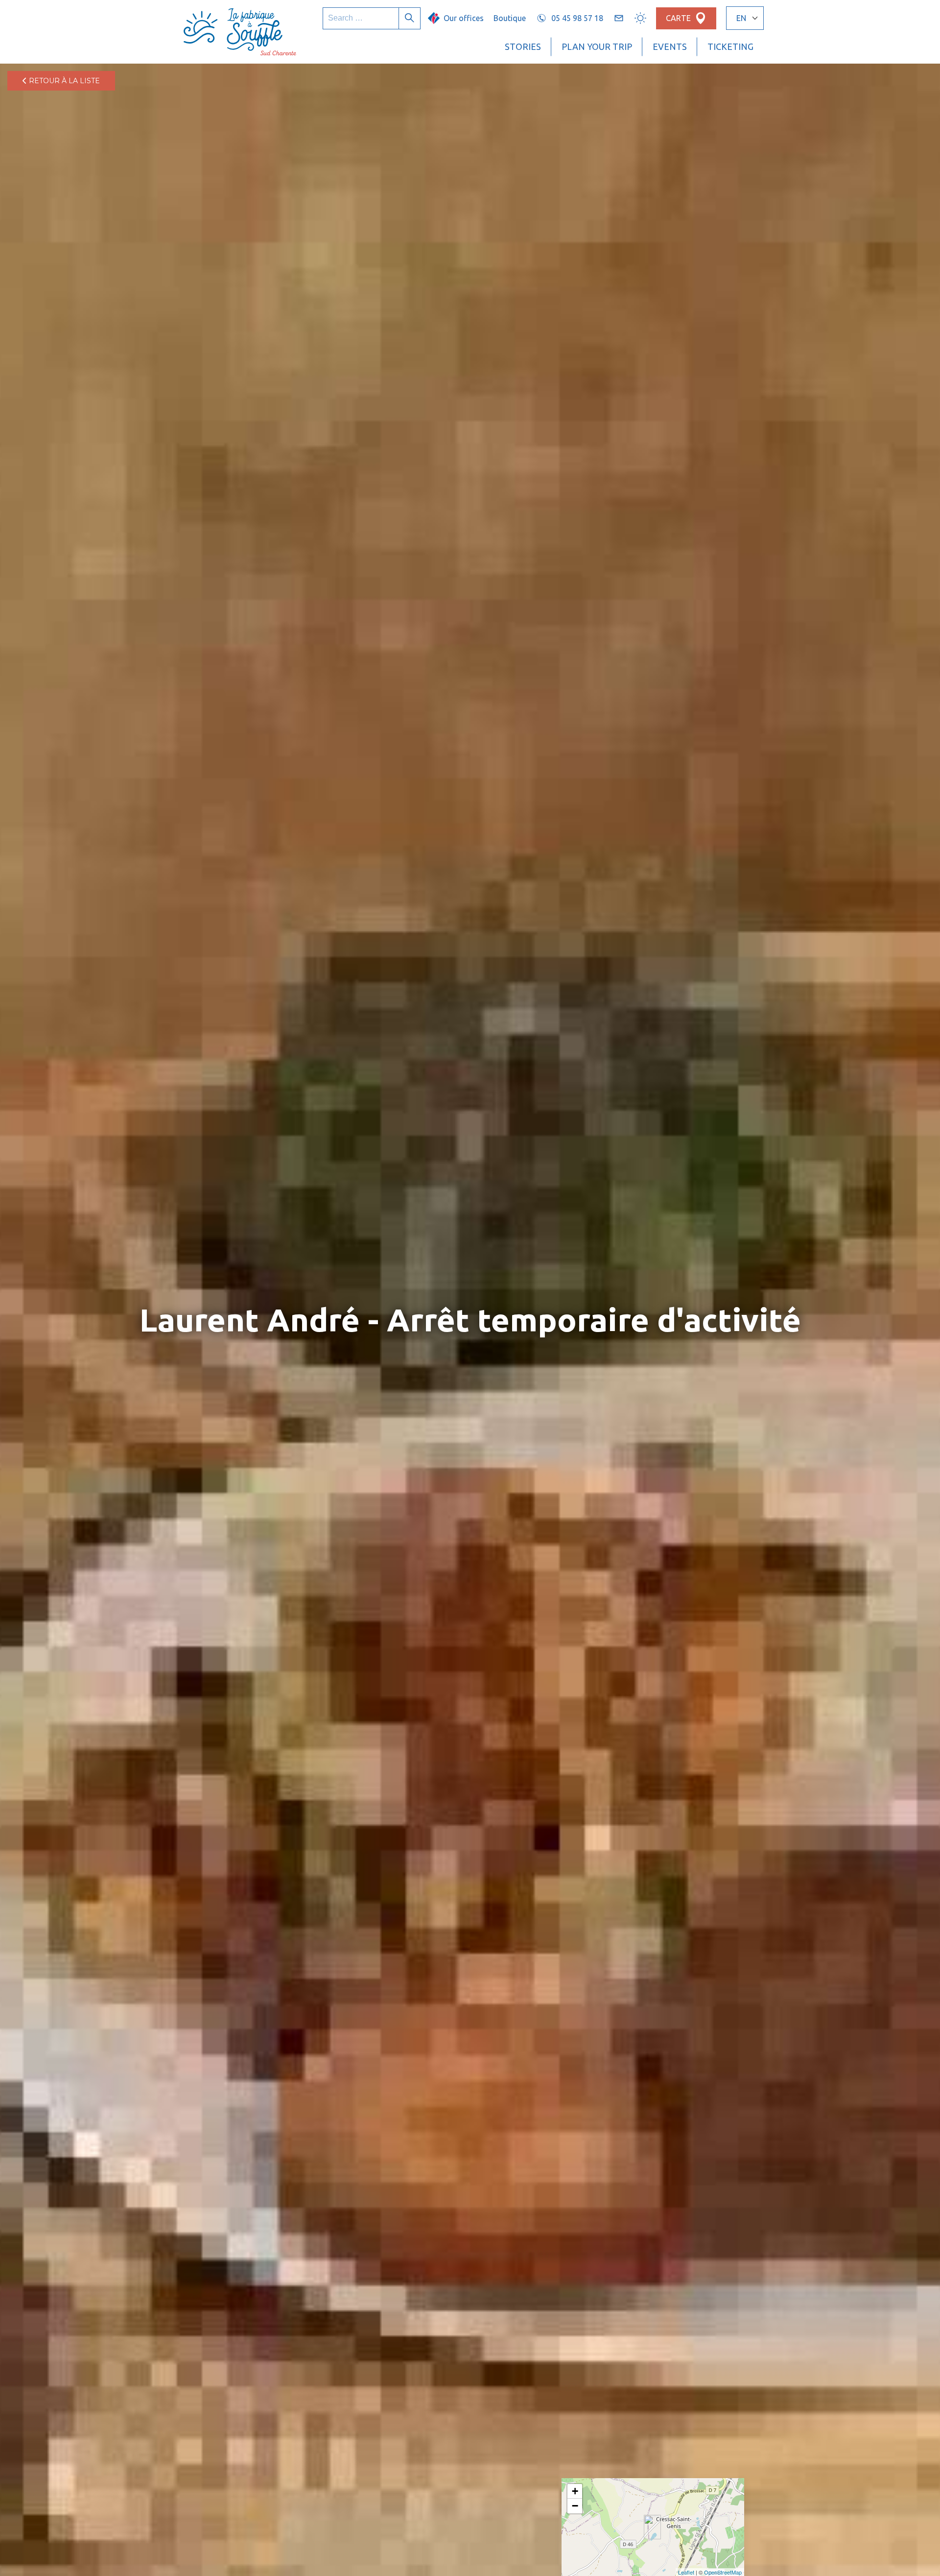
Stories (523, 46)
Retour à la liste (63, 81)
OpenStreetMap (723, 2572)
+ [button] (575, 2491)
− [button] (575, 2506)
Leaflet (686, 2572)
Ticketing (730, 46)
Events (670, 46)
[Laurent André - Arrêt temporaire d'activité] (652, 2527)
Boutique (510, 18)
